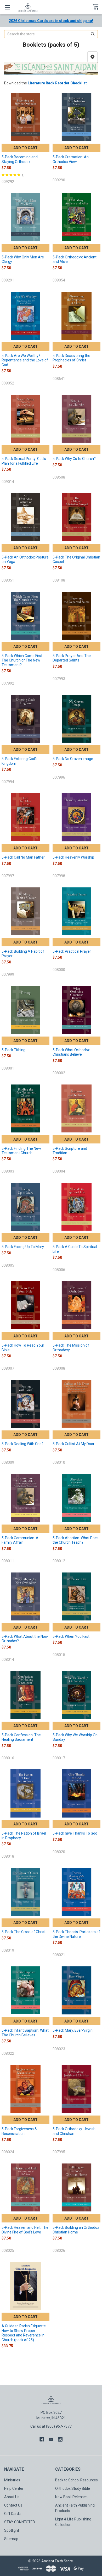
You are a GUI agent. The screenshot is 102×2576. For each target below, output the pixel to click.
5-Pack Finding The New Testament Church (21, 1151)
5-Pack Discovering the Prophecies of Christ (71, 358)
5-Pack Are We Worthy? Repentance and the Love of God (25, 360)
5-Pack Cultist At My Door (73, 1444)
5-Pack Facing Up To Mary (23, 1247)
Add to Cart (25, 148)
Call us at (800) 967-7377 (51, 2426)
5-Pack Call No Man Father (23, 857)
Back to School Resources (76, 2480)
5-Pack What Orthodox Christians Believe (71, 1052)
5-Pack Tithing (13, 1050)
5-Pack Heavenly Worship (73, 857)
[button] (92, 57)
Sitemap (11, 2539)
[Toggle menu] (7, 7)
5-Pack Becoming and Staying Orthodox (20, 159)
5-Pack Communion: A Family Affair (20, 1540)
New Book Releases (71, 2497)
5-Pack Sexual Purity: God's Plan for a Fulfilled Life (24, 461)
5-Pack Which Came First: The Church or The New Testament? (22, 660)
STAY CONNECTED (20, 2522)
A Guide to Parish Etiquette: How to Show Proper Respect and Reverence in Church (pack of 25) (24, 2333)
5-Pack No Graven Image (73, 759)
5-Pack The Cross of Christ (24, 1932)
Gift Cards (12, 2514)
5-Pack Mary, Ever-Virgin (73, 2030)
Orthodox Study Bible (73, 2488)
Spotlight (12, 2530)
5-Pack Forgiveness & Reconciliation (19, 2131)
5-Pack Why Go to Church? (74, 459)
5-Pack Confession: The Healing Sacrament (21, 1737)
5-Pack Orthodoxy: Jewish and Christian (74, 2131)
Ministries (12, 2480)
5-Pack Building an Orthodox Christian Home (76, 2230)
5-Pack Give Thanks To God (75, 1833)
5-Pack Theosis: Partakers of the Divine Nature (76, 1934)
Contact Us (13, 2505)
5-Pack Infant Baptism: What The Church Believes (25, 2033)
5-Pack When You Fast (71, 1636)
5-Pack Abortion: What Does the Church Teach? (76, 1540)
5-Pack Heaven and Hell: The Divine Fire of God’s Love (25, 2230)
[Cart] (97, 7)
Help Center (14, 2488)
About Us (12, 2497)
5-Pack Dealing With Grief (22, 1444)
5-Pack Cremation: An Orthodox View (71, 159)
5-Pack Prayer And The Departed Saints (72, 658)
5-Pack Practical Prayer (72, 951)
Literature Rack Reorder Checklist (57, 83)
